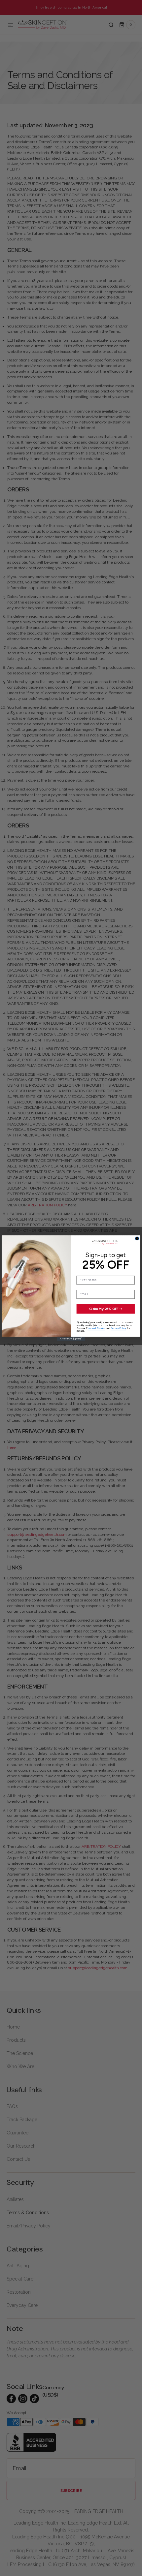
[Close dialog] (137, 1239)
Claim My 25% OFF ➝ (106, 1309)
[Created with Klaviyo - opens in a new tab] (71, 1339)
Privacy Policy (118, 1328)
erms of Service (96, 1328)
